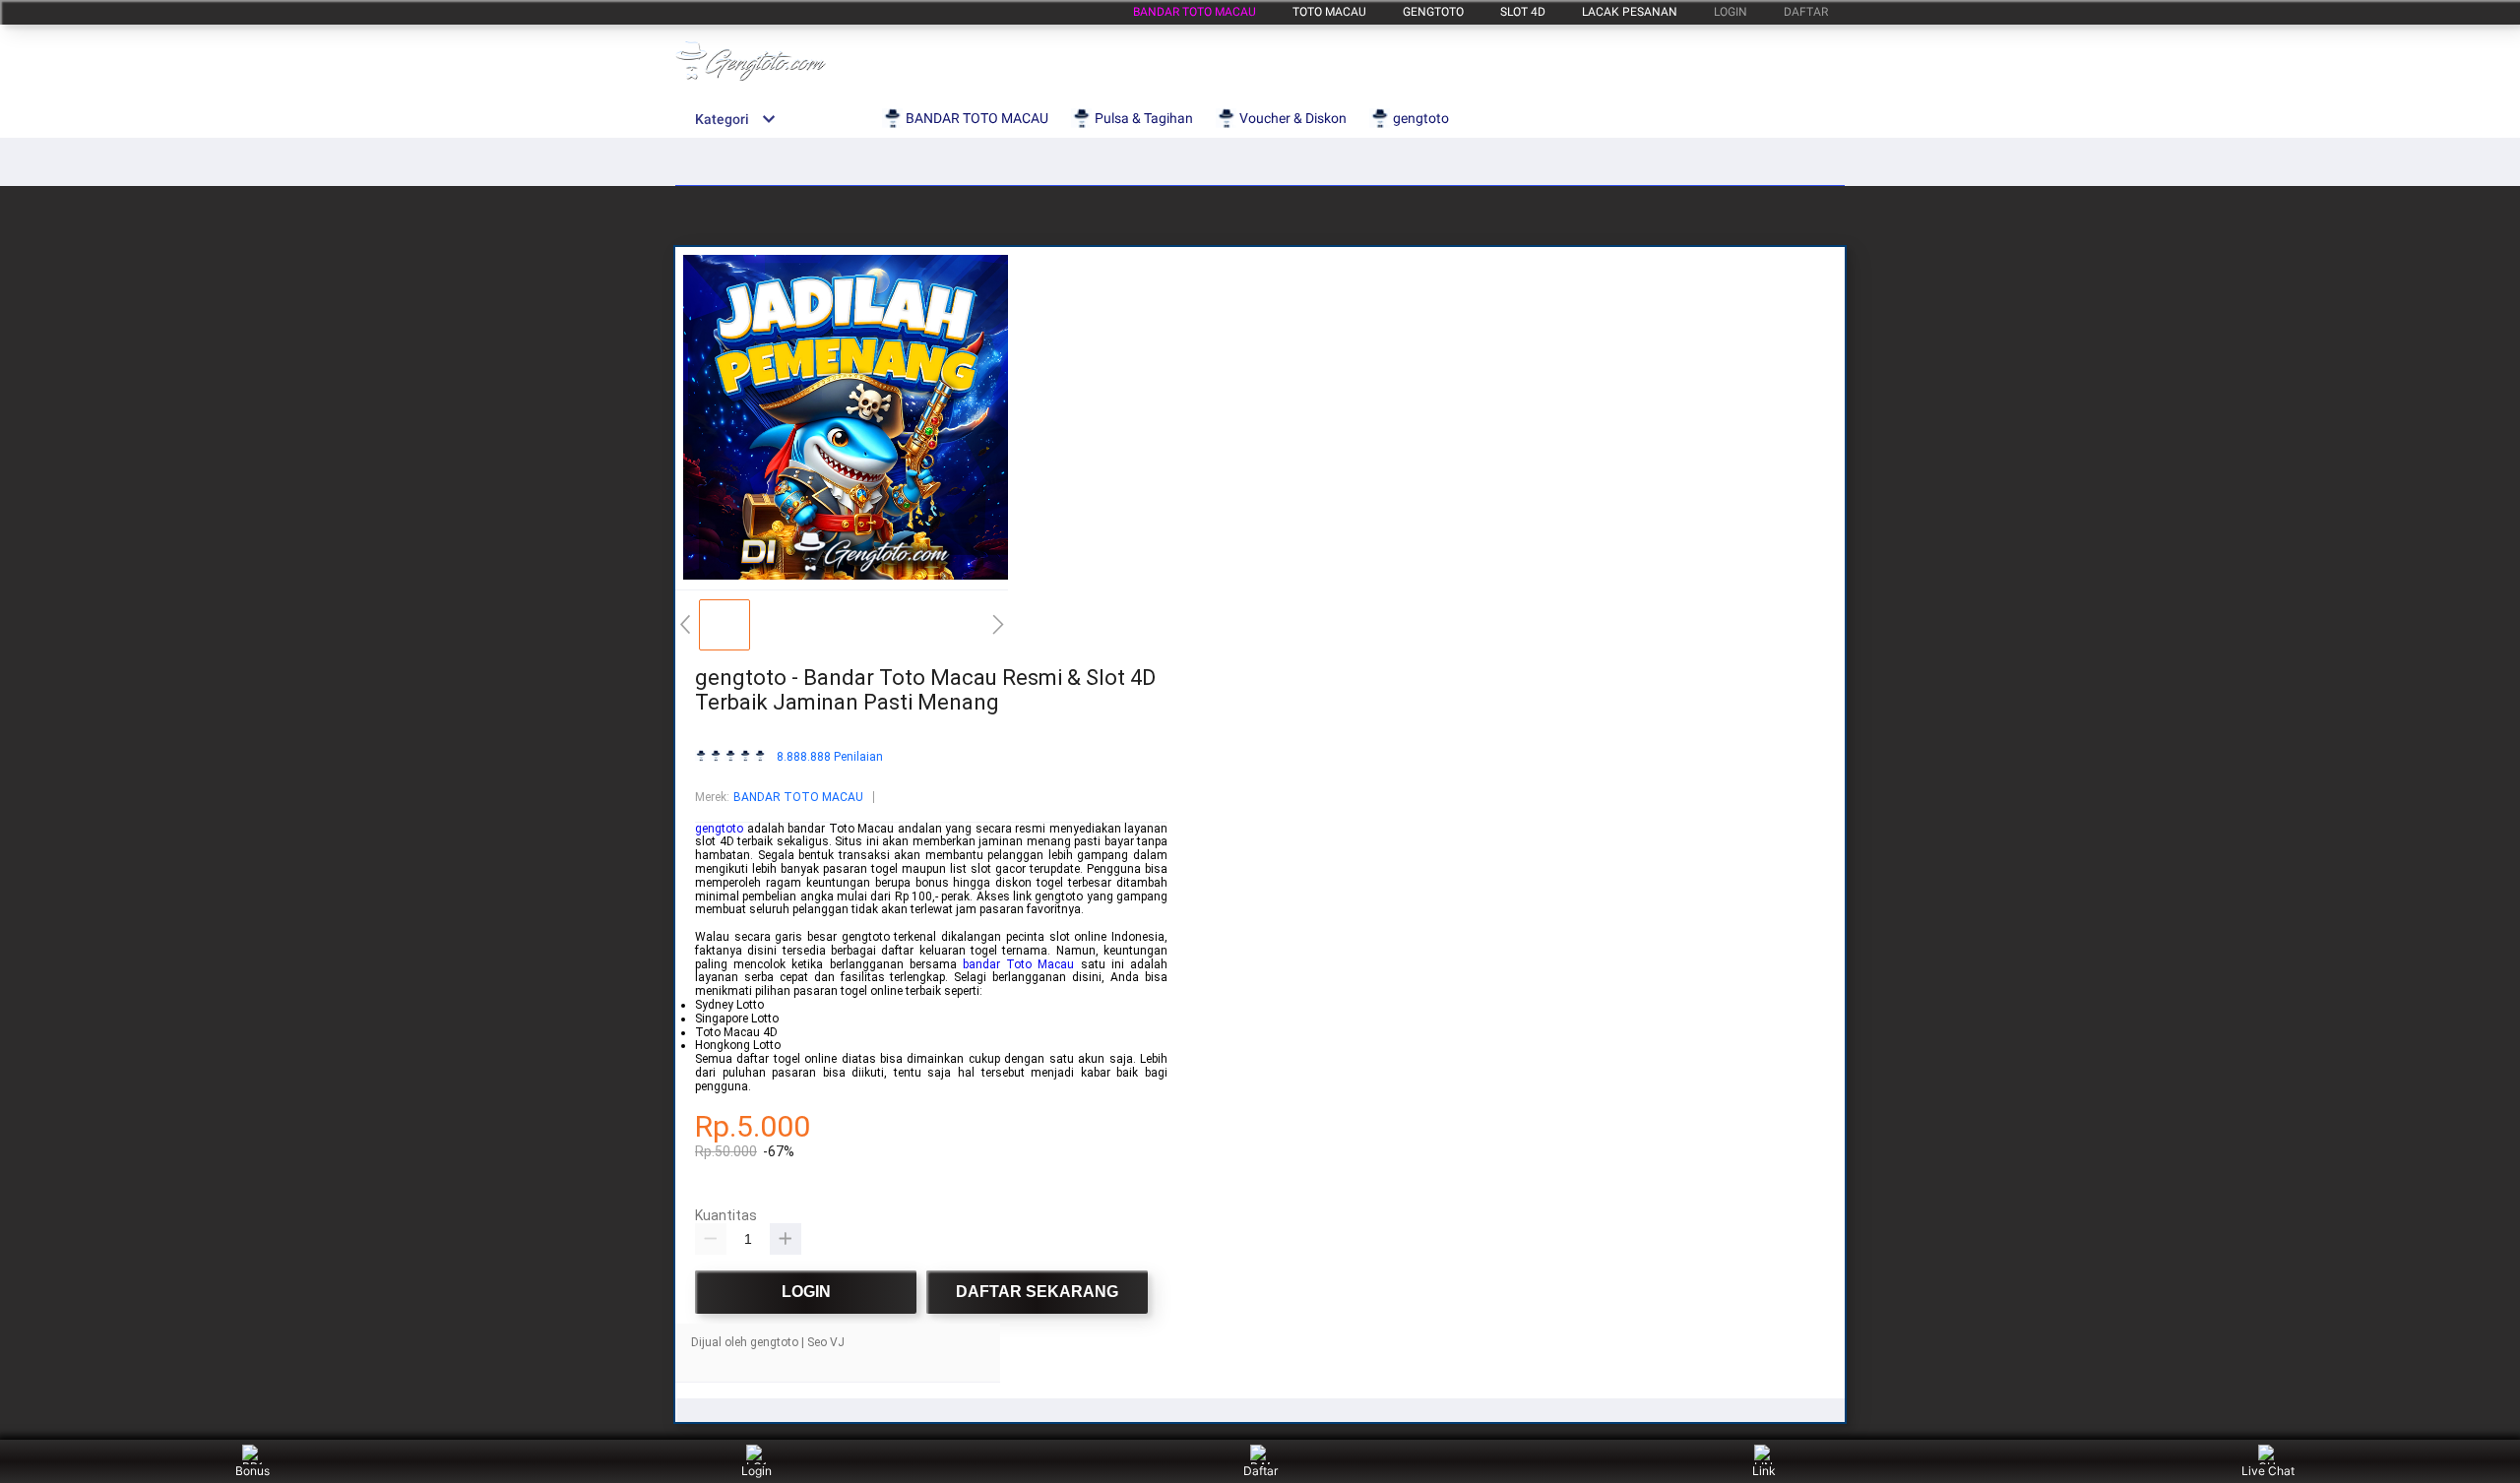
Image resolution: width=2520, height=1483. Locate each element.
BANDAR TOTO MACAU (1195, 12)
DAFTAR (1806, 12)
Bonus (252, 1471)
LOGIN (1731, 12)
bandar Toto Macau (1018, 964)
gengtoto (1433, 12)
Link (1764, 1471)
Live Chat (2268, 1471)
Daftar (1260, 1471)
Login (756, 1471)
